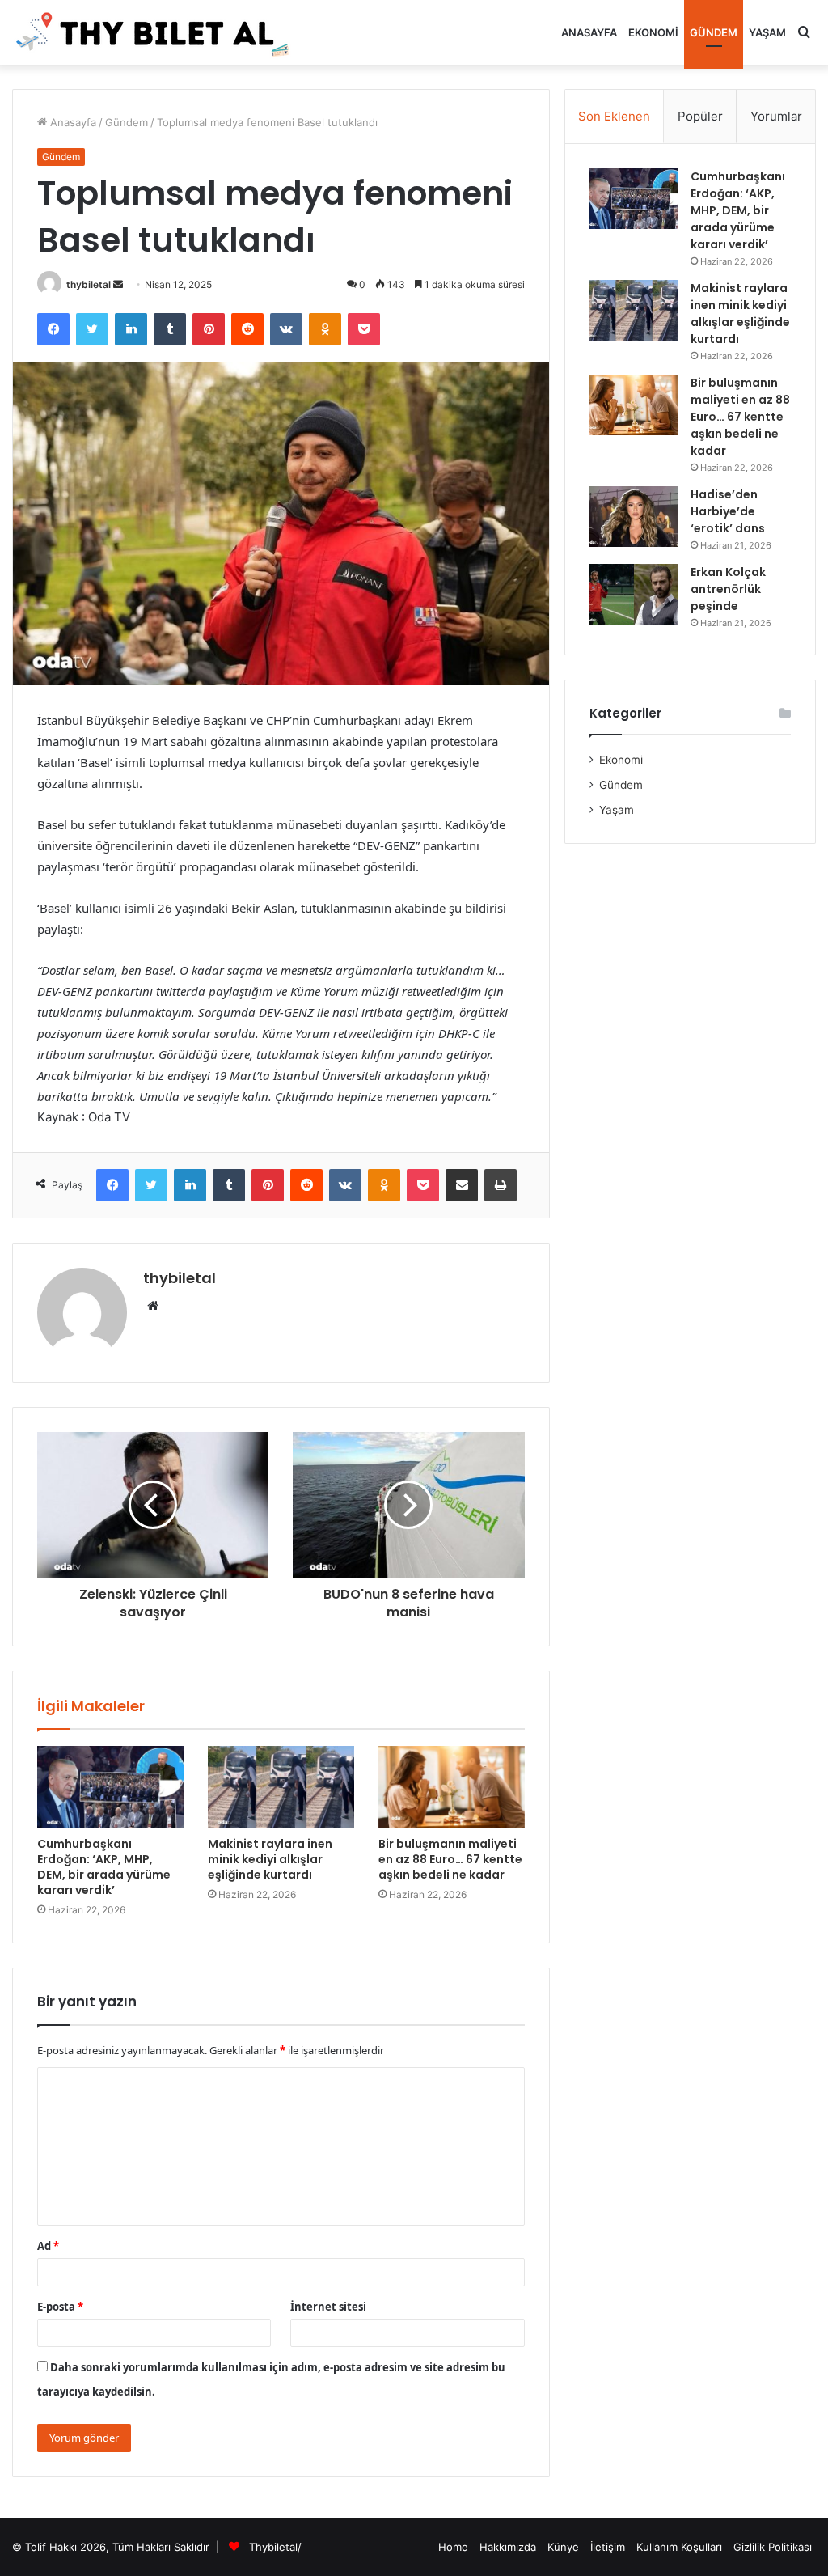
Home (453, 2547)
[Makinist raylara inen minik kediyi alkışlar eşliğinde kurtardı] (281, 1787)
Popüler (700, 116)
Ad (48, 2246)
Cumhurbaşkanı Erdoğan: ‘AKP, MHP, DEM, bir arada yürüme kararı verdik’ (104, 1867)
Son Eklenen (614, 116)
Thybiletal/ (275, 2547)
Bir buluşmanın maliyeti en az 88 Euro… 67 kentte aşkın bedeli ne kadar (450, 1859)
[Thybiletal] (154, 32)
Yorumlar (776, 116)
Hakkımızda (508, 2547)
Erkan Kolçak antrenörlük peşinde (728, 589)
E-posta (60, 2307)
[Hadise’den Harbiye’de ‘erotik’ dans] (634, 517)
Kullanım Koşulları (679, 2547)
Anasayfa (589, 32)
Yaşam (767, 32)
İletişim (608, 2547)
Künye (563, 2547)
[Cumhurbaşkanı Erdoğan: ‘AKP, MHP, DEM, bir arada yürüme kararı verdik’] (110, 1787)
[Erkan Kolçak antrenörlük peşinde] (634, 594)
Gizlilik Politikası (773, 2547)
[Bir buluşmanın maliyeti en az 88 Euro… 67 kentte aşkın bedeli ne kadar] (452, 1787)
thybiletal (89, 284)
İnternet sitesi (328, 2307)
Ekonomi (653, 32)
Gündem (714, 32)
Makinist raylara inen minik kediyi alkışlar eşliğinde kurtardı (270, 1859)
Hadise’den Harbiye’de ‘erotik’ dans (728, 511)
